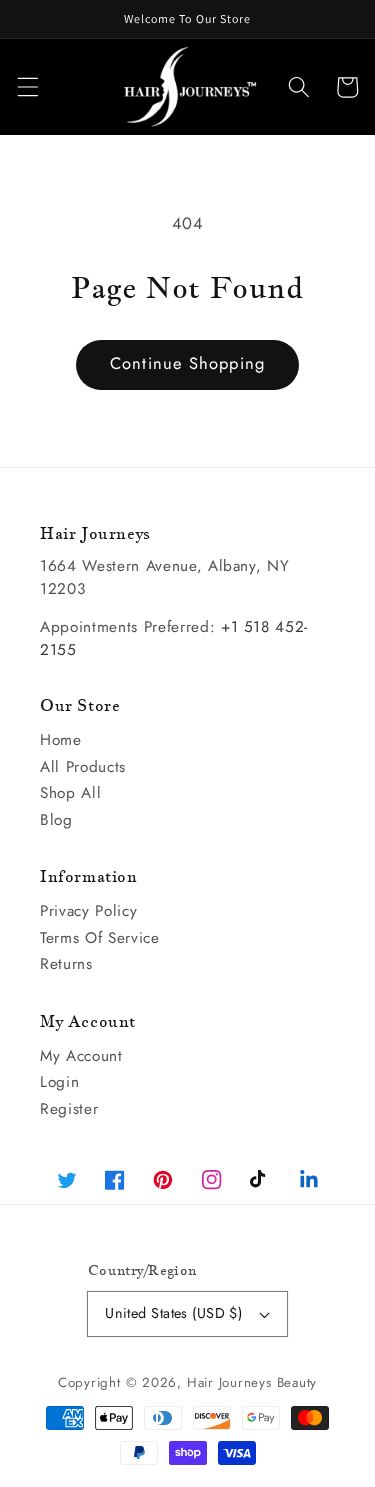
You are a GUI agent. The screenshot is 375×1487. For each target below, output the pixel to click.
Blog (56, 820)
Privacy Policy (88, 911)
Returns (66, 964)
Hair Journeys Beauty (252, 1382)
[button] (27, 87)
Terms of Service (100, 938)
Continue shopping (187, 363)
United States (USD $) (173, 1313)
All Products (83, 767)
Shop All (70, 793)
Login (59, 1082)
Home (61, 740)
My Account (81, 1056)
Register (69, 1109)
